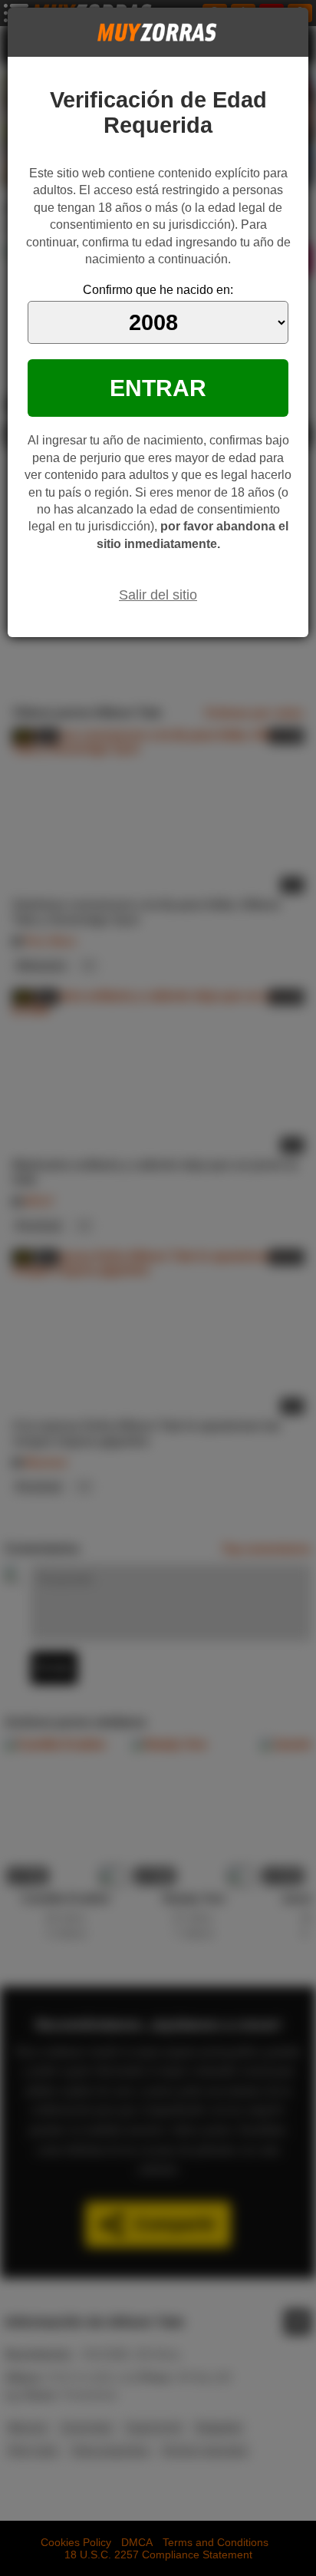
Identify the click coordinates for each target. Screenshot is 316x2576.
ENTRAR (158, 388)
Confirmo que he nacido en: (158, 290)
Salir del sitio (158, 595)
